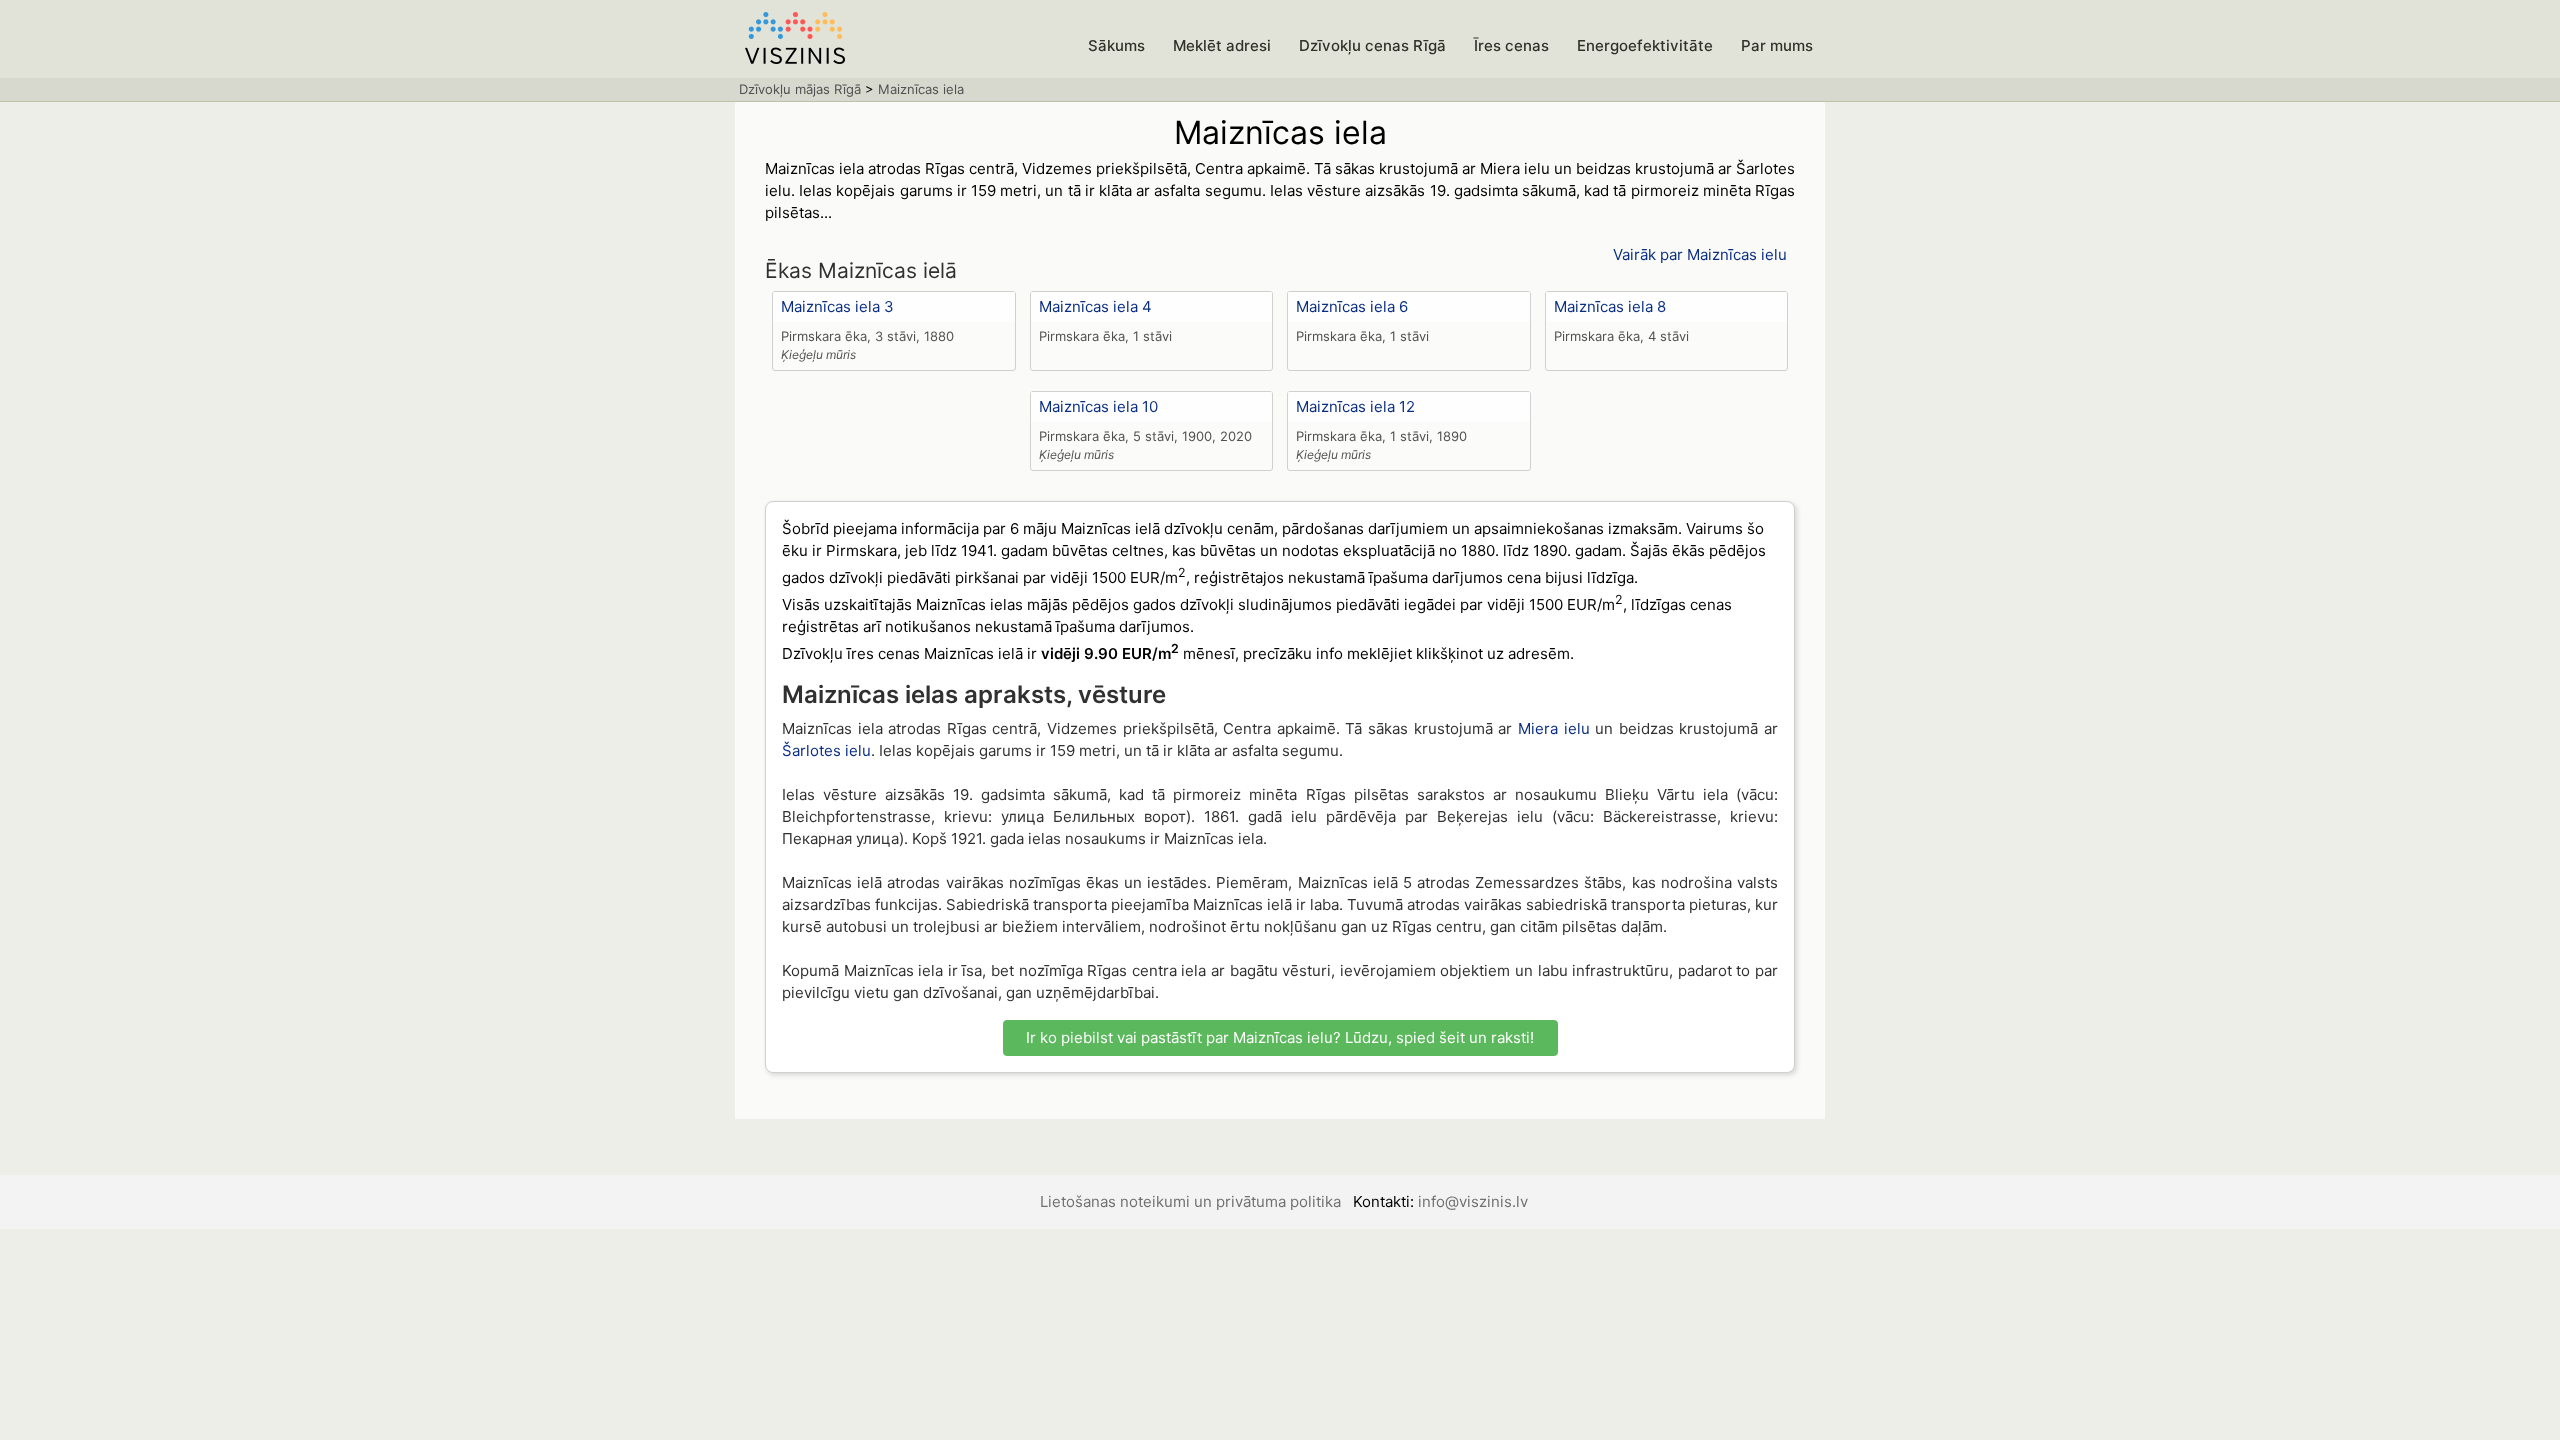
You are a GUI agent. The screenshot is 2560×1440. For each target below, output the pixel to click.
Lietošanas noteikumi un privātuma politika (1190, 1201)
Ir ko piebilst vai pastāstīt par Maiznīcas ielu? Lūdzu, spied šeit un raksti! (1280, 1037)
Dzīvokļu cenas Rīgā (1372, 45)
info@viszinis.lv (1473, 1201)
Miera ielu (1554, 728)
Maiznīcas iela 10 (1098, 406)
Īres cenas (1511, 45)
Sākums (1116, 45)
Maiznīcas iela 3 (837, 306)
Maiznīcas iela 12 (1355, 406)
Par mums (1777, 45)
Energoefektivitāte (1645, 45)
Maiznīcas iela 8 (1610, 306)
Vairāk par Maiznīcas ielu (1700, 254)
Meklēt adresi (1222, 45)
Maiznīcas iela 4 (1095, 306)
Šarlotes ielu (826, 750)
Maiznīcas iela (921, 89)
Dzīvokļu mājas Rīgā (800, 89)
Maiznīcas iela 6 (1352, 306)
